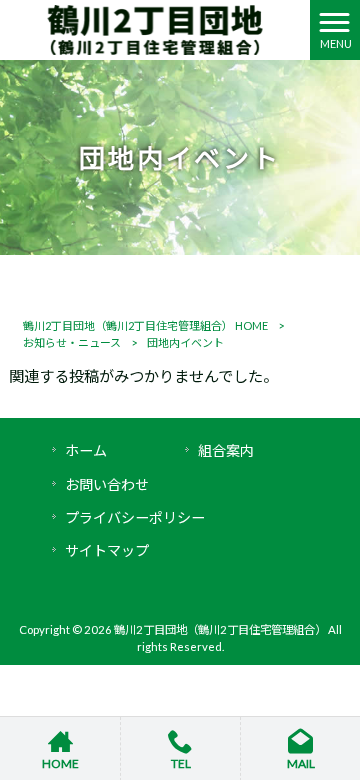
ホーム (86, 450)
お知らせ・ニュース (72, 342)
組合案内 (226, 450)
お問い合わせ (107, 484)
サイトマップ (107, 550)
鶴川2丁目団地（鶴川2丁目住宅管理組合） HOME (145, 325)
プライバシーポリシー (135, 517)
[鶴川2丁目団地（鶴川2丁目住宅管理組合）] (154, 28)
